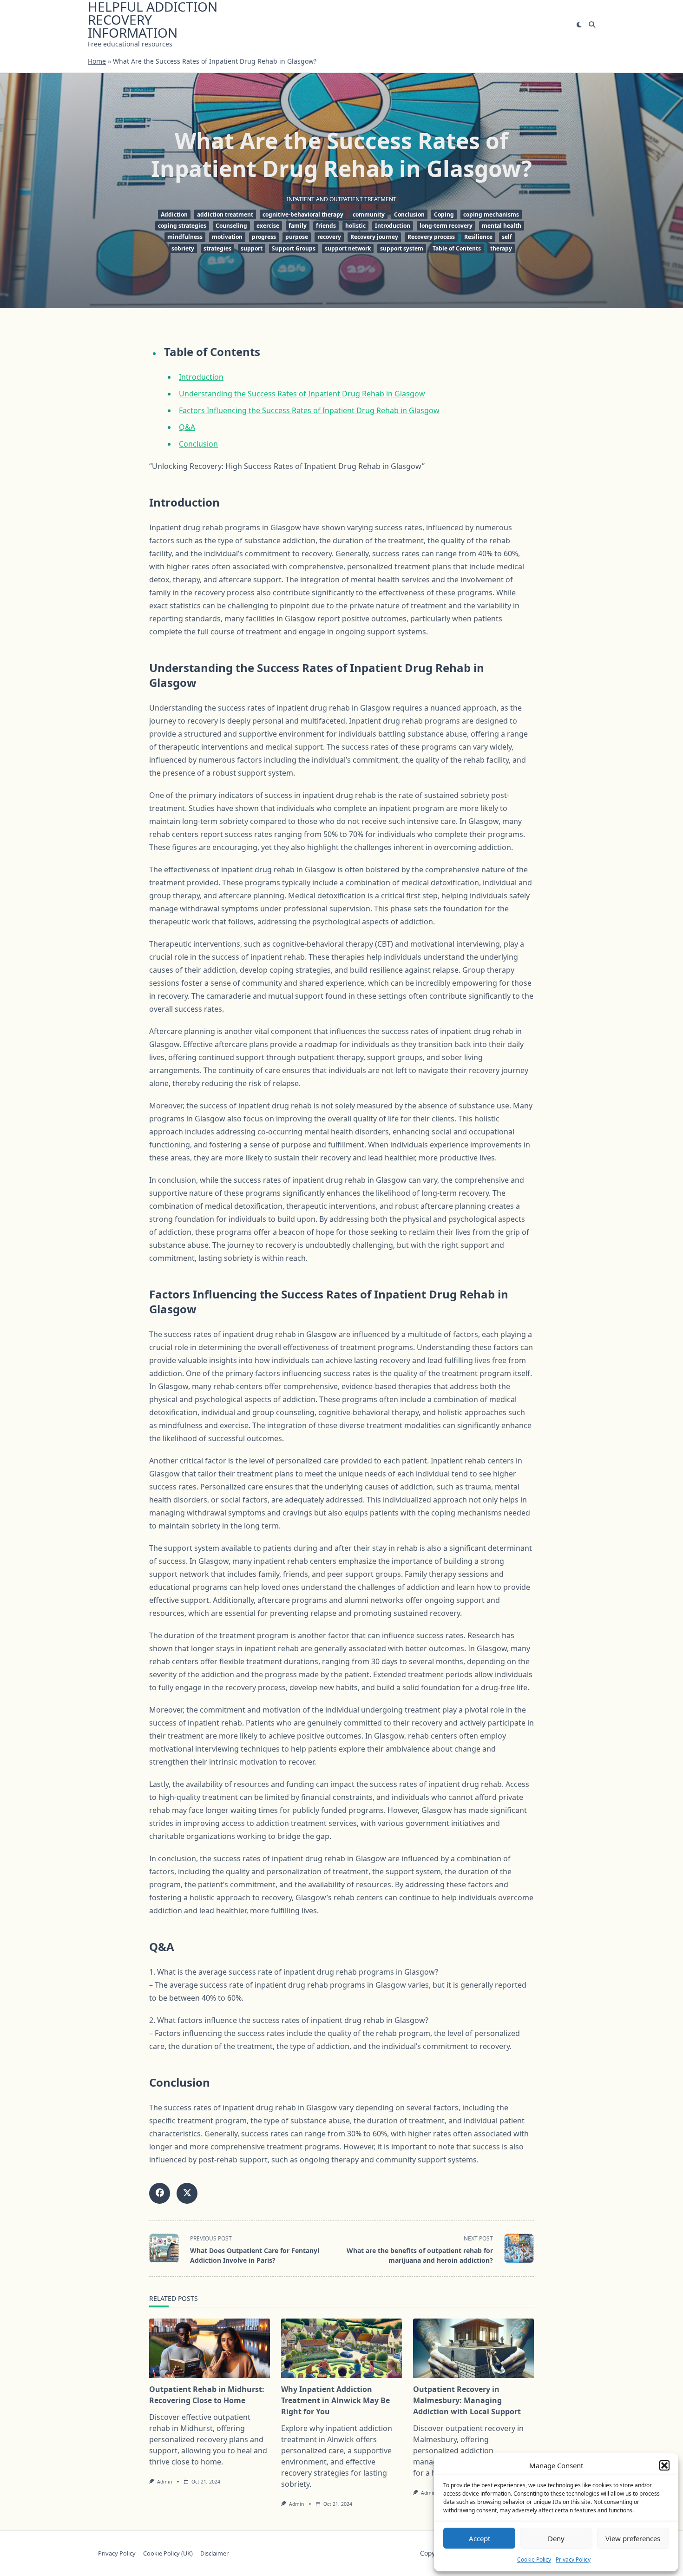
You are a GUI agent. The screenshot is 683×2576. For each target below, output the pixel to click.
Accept (479, 2538)
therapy (501, 248)
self (507, 237)
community (369, 214)
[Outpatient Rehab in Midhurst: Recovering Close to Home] (210, 2348)
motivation (227, 237)
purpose (297, 237)
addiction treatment (225, 214)
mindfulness (185, 237)
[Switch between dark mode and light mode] (579, 25)
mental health (502, 226)
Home (97, 61)
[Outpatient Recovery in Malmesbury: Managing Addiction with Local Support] (473, 2348)
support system (402, 248)
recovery (329, 237)
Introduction (393, 226)
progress (264, 237)
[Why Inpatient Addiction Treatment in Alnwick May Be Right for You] (341, 2348)
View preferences (633, 2538)
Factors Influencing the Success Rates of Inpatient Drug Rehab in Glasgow (309, 410)
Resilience (478, 237)
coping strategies (182, 226)
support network (348, 248)
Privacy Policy (573, 2560)
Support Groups (294, 248)
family (298, 226)
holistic (355, 226)
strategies (217, 248)
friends (326, 226)
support (252, 248)
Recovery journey (374, 237)
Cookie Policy (534, 2560)
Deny (556, 2538)
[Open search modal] (592, 25)
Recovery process (431, 237)
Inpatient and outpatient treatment (341, 199)
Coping (444, 214)
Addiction (174, 214)
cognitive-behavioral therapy (303, 214)
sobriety (183, 248)
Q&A (187, 427)
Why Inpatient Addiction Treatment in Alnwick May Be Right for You (335, 2400)
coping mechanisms (491, 214)
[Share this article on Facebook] (160, 2193)
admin (164, 2482)
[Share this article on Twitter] (187, 2193)
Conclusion (409, 214)
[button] (664, 2465)
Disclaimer (214, 2553)
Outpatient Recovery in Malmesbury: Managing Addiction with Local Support (467, 2400)
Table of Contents (457, 248)
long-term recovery (446, 226)
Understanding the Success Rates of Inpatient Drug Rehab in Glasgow (302, 394)
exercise (268, 226)
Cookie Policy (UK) (168, 2553)
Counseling (231, 226)
